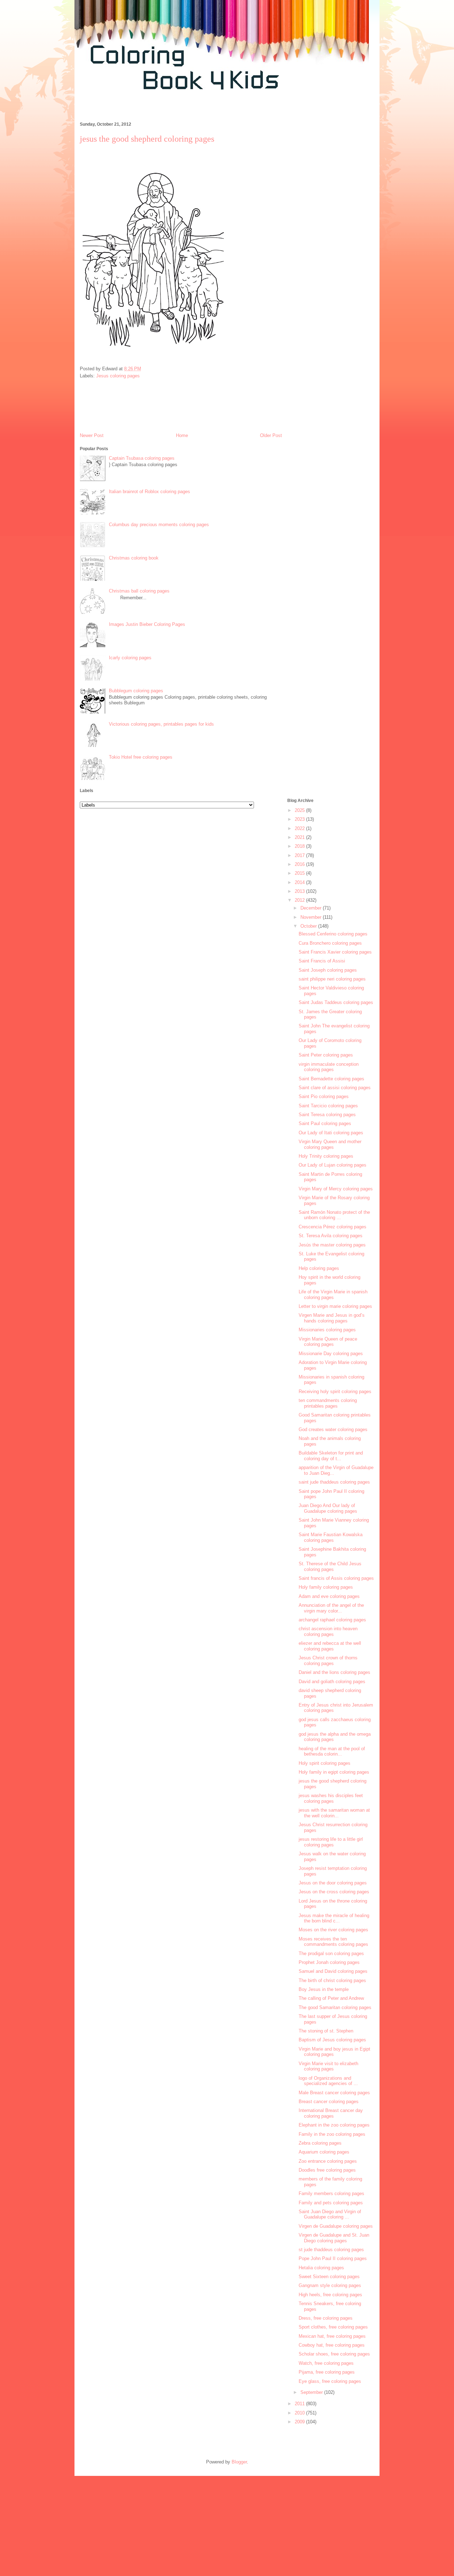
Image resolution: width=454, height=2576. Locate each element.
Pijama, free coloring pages (327, 2372)
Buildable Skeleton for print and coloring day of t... (331, 1456)
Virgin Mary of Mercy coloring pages (336, 1189)
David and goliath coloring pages (332, 1682)
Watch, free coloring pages (326, 2363)
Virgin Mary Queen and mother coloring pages (330, 1144)
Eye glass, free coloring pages (330, 2381)
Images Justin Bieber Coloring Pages (147, 624)
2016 (300, 864)
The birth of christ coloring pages (332, 1980)
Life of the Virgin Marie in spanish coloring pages (333, 1295)
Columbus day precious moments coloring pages (159, 525)
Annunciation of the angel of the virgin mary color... (331, 1608)
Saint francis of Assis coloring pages (336, 1578)
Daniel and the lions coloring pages (334, 1672)
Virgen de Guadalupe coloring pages (336, 2226)
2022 (300, 828)
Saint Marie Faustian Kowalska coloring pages (331, 1537)
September (312, 2392)
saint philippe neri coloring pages (332, 979)
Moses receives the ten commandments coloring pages (333, 1942)
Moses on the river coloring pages (333, 1930)
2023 (300, 819)
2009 (300, 2422)
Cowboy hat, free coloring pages (332, 2345)
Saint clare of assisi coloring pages (335, 1088)
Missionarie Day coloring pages (331, 1354)
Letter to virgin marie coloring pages (335, 1306)
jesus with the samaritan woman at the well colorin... (334, 1813)
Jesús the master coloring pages (332, 1245)
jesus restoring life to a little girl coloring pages (331, 1842)
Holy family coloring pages (326, 1587)
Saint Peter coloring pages (326, 1055)
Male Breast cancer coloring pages (334, 2093)
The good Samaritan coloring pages (335, 2007)
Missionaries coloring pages (327, 1330)
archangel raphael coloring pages (332, 1620)
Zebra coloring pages (320, 2143)
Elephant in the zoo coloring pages (334, 2125)
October (309, 926)
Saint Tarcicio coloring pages (328, 1106)
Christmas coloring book (134, 558)
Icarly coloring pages (130, 658)
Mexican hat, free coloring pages (332, 2336)
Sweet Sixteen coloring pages (329, 2277)
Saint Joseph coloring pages (328, 970)
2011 (300, 2404)
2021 (300, 837)
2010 (300, 2413)
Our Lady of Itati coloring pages (331, 1133)
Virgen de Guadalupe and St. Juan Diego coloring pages (334, 2238)
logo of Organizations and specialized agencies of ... (328, 2081)
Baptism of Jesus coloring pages (332, 2040)
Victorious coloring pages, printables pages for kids (161, 724)
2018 (300, 846)
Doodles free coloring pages (327, 2170)
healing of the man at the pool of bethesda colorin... (332, 1751)
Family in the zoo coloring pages (332, 2134)
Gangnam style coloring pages (330, 2285)
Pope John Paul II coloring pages (333, 2258)
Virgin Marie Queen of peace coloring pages (328, 1342)
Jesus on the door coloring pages (333, 1883)
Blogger (239, 2462)
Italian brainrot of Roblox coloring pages (150, 492)
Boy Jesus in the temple (324, 1989)
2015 (300, 873)
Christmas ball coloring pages (139, 591)
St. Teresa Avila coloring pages (331, 1236)
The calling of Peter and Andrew (331, 1998)
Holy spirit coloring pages (325, 1763)
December (312, 908)
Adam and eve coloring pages (329, 1596)
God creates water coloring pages (333, 1429)
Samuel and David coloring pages (333, 1971)
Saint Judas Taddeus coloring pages (336, 1002)
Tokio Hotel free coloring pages (141, 757)
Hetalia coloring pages (321, 2268)
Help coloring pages (319, 1268)
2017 (300, 855)
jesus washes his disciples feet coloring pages (331, 1798)
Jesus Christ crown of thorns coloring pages (328, 1661)
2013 (300, 891)
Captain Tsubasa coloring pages (142, 458)
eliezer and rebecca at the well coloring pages (330, 1646)
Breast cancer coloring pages (329, 2102)
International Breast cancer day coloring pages (331, 2113)
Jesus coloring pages (118, 376)
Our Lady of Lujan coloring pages (333, 1165)
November (312, 917)
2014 (300, 882)
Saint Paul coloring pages (325, 1123)
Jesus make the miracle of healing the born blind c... (334, 1918)
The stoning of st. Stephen (326, 2031)
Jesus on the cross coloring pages (334, 1892)
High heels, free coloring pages (330, 2295)
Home (182, 435)
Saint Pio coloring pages (324, 1096)
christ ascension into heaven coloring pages (328, 1631)
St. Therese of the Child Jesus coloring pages (330, 1567)
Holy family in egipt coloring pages (334, 1772)
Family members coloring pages (331, 2193)
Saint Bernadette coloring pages (331, 1079)
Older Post (271, 435)
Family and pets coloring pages (331, 2203)
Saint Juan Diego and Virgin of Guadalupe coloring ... (330, 2214)
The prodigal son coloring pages (331, 1953)
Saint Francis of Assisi (322, 961)
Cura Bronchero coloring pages (330, 943)
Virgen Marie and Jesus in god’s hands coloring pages (332, 1318)
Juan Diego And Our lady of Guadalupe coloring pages (328, 1508)
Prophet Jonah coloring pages (329, 1962)
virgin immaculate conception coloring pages (329, 1067)
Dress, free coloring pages (326, 2318)
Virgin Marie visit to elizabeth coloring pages (328, 2066)
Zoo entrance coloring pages (328, 2161)
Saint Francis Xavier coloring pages (335, 952)
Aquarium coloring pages (324, 2152)
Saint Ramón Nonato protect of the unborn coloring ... (334, 1215)
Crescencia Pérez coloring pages (333, 1227)
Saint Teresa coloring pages (327, 1115)
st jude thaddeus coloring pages (331, 2250)
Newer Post (92, 435)
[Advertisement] (204, 110)
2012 (300, 900)
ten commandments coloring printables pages (328, 1403)
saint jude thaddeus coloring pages (334, 1482)
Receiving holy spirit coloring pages (335, 1391)
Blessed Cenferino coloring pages (333, 934)
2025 (300, 810)
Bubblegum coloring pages (136, 691)
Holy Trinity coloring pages (326, 1156)
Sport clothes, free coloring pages (333, 2327)
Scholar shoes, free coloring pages (334, 2354)
